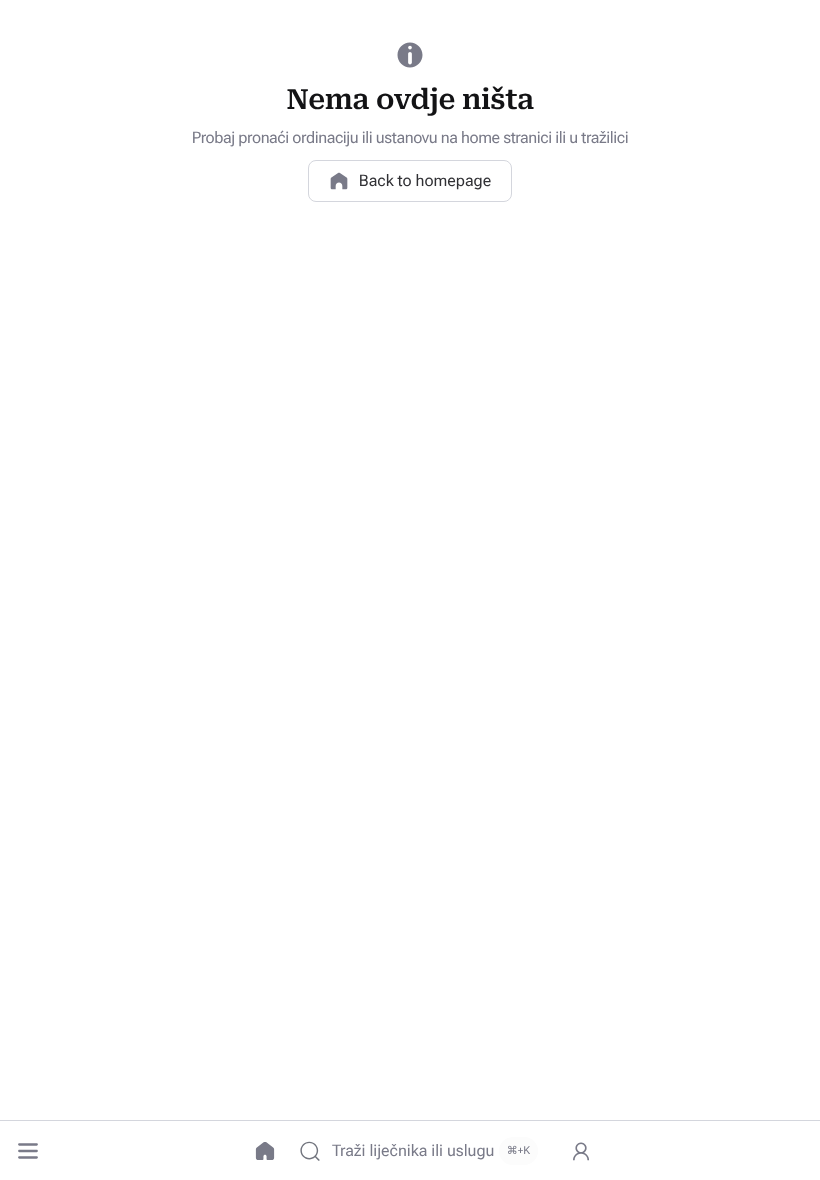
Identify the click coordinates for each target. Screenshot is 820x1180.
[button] (28, 1151)
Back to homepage (425, 180)
